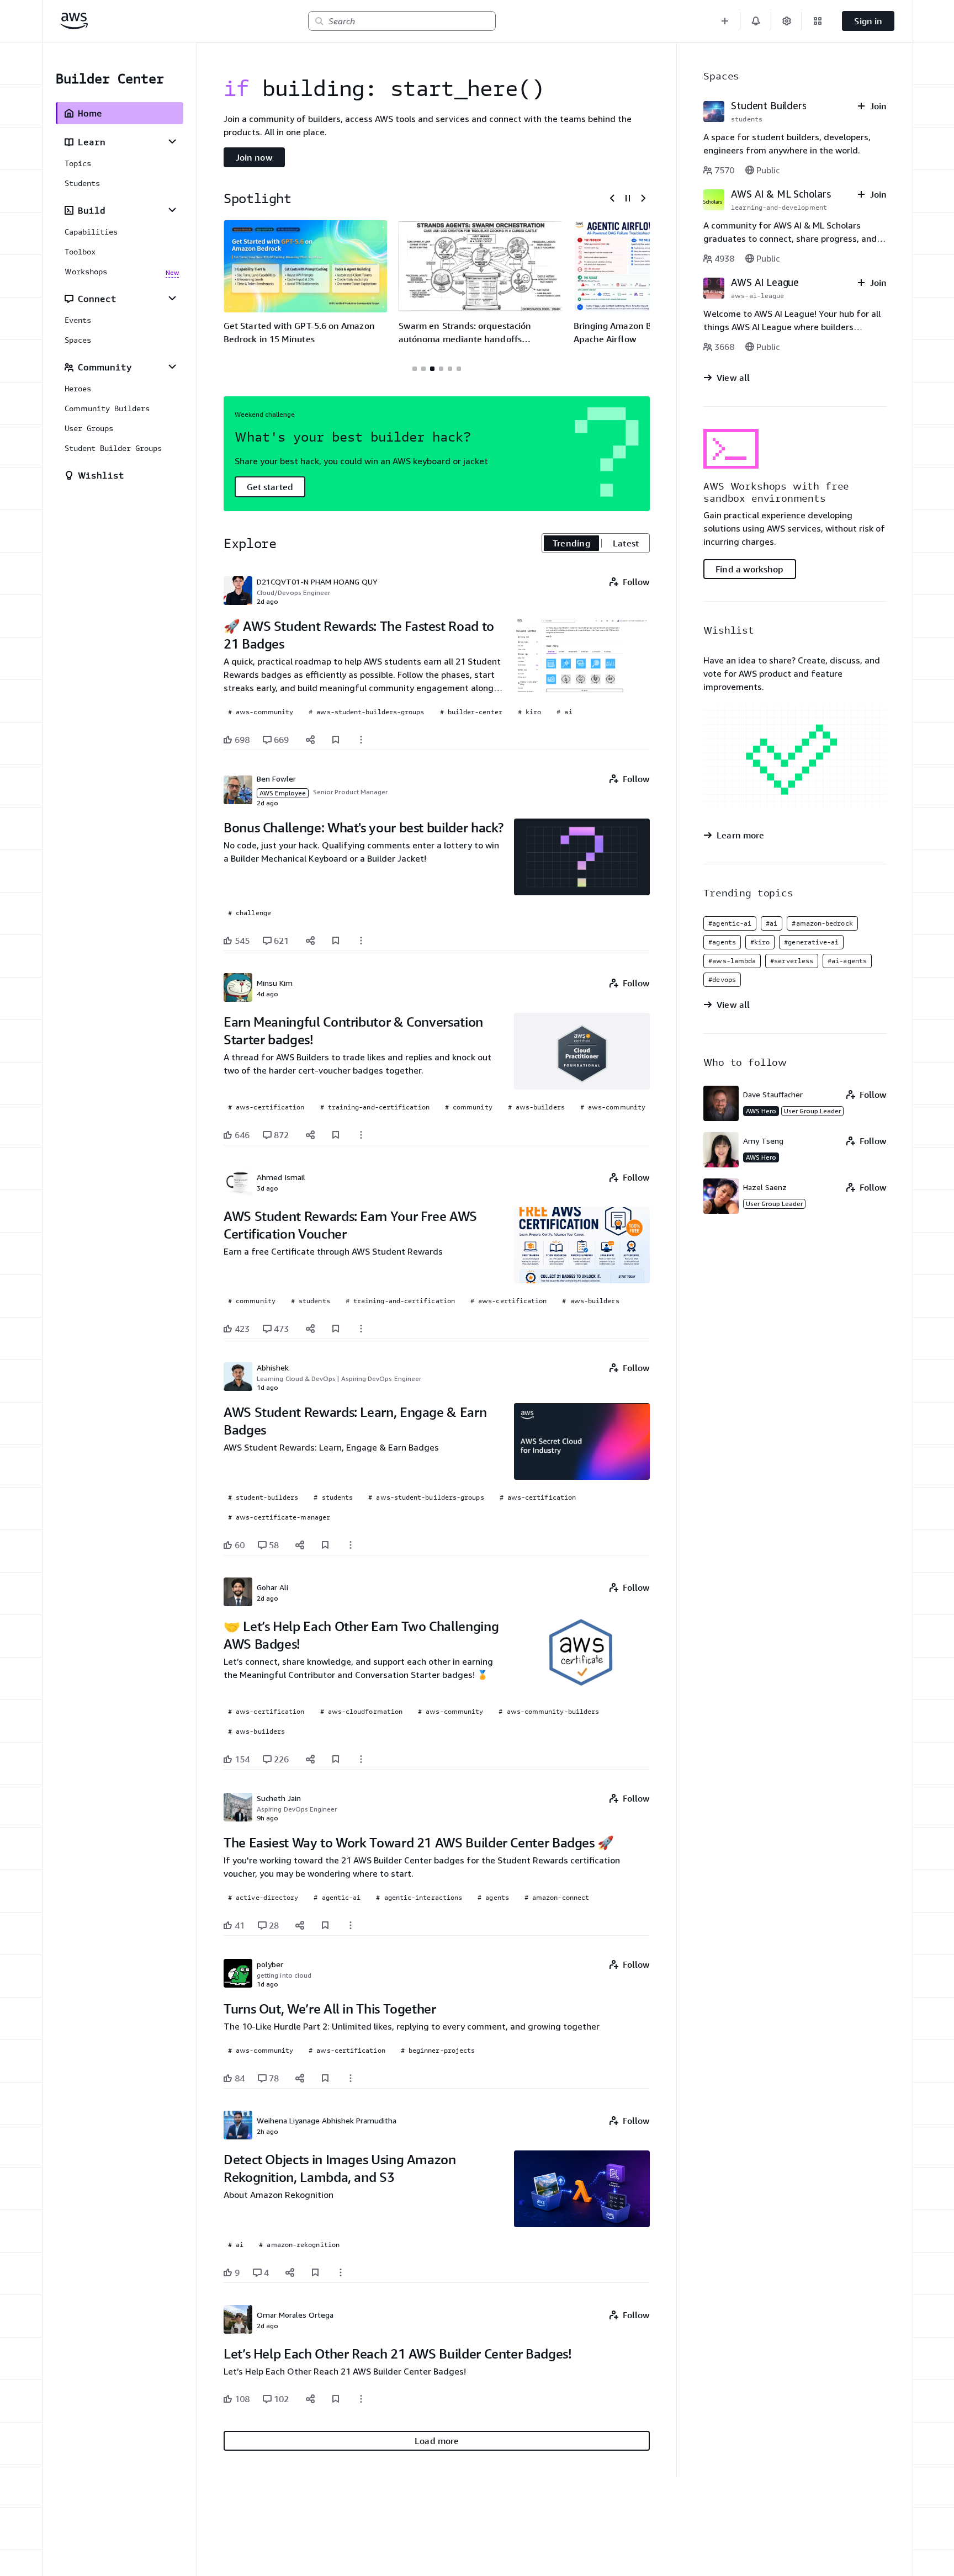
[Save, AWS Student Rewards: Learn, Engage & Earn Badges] (325, 1545)
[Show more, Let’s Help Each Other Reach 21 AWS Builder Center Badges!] (361, 2399)
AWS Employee (283, 793)
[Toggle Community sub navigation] (172, 367)
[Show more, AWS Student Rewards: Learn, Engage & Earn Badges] (351, 1545)
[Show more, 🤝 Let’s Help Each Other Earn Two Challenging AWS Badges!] (361, 1759)
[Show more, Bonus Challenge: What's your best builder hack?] (361, 941)
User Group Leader (812, 1111)
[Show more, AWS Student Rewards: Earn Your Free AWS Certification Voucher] (361, 1329)
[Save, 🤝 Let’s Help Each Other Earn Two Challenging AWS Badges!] (336, 1759)
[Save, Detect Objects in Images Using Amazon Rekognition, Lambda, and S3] (315, 2272)
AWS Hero (761, 1111)
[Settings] (787, 21)
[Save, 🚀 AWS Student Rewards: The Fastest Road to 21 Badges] (336, 740)
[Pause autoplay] (628, 198)
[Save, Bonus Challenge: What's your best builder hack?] (336, 941)
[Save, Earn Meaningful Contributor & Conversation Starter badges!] (336, 1135)
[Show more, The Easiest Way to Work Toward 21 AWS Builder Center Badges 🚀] (351, 1925)
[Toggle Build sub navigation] (172, 210)
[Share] (310, 740)
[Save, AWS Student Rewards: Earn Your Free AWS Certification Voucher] (336, 1329)
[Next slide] (643, 198)
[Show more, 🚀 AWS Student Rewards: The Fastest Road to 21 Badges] (361, 740)
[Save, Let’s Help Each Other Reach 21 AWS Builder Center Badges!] (336, 2399)
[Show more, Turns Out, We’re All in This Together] (351, 2078)
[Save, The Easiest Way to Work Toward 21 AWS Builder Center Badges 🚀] (325, 1925)
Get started (270, 487)
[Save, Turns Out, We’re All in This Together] (325, 2078)
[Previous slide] (612, 198)
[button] (725, 21)
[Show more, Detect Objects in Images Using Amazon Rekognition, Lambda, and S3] (341, 2272)
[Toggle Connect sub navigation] (172, 298)
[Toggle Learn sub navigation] (172, 141)
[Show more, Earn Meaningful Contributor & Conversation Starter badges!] (361, 1135)
